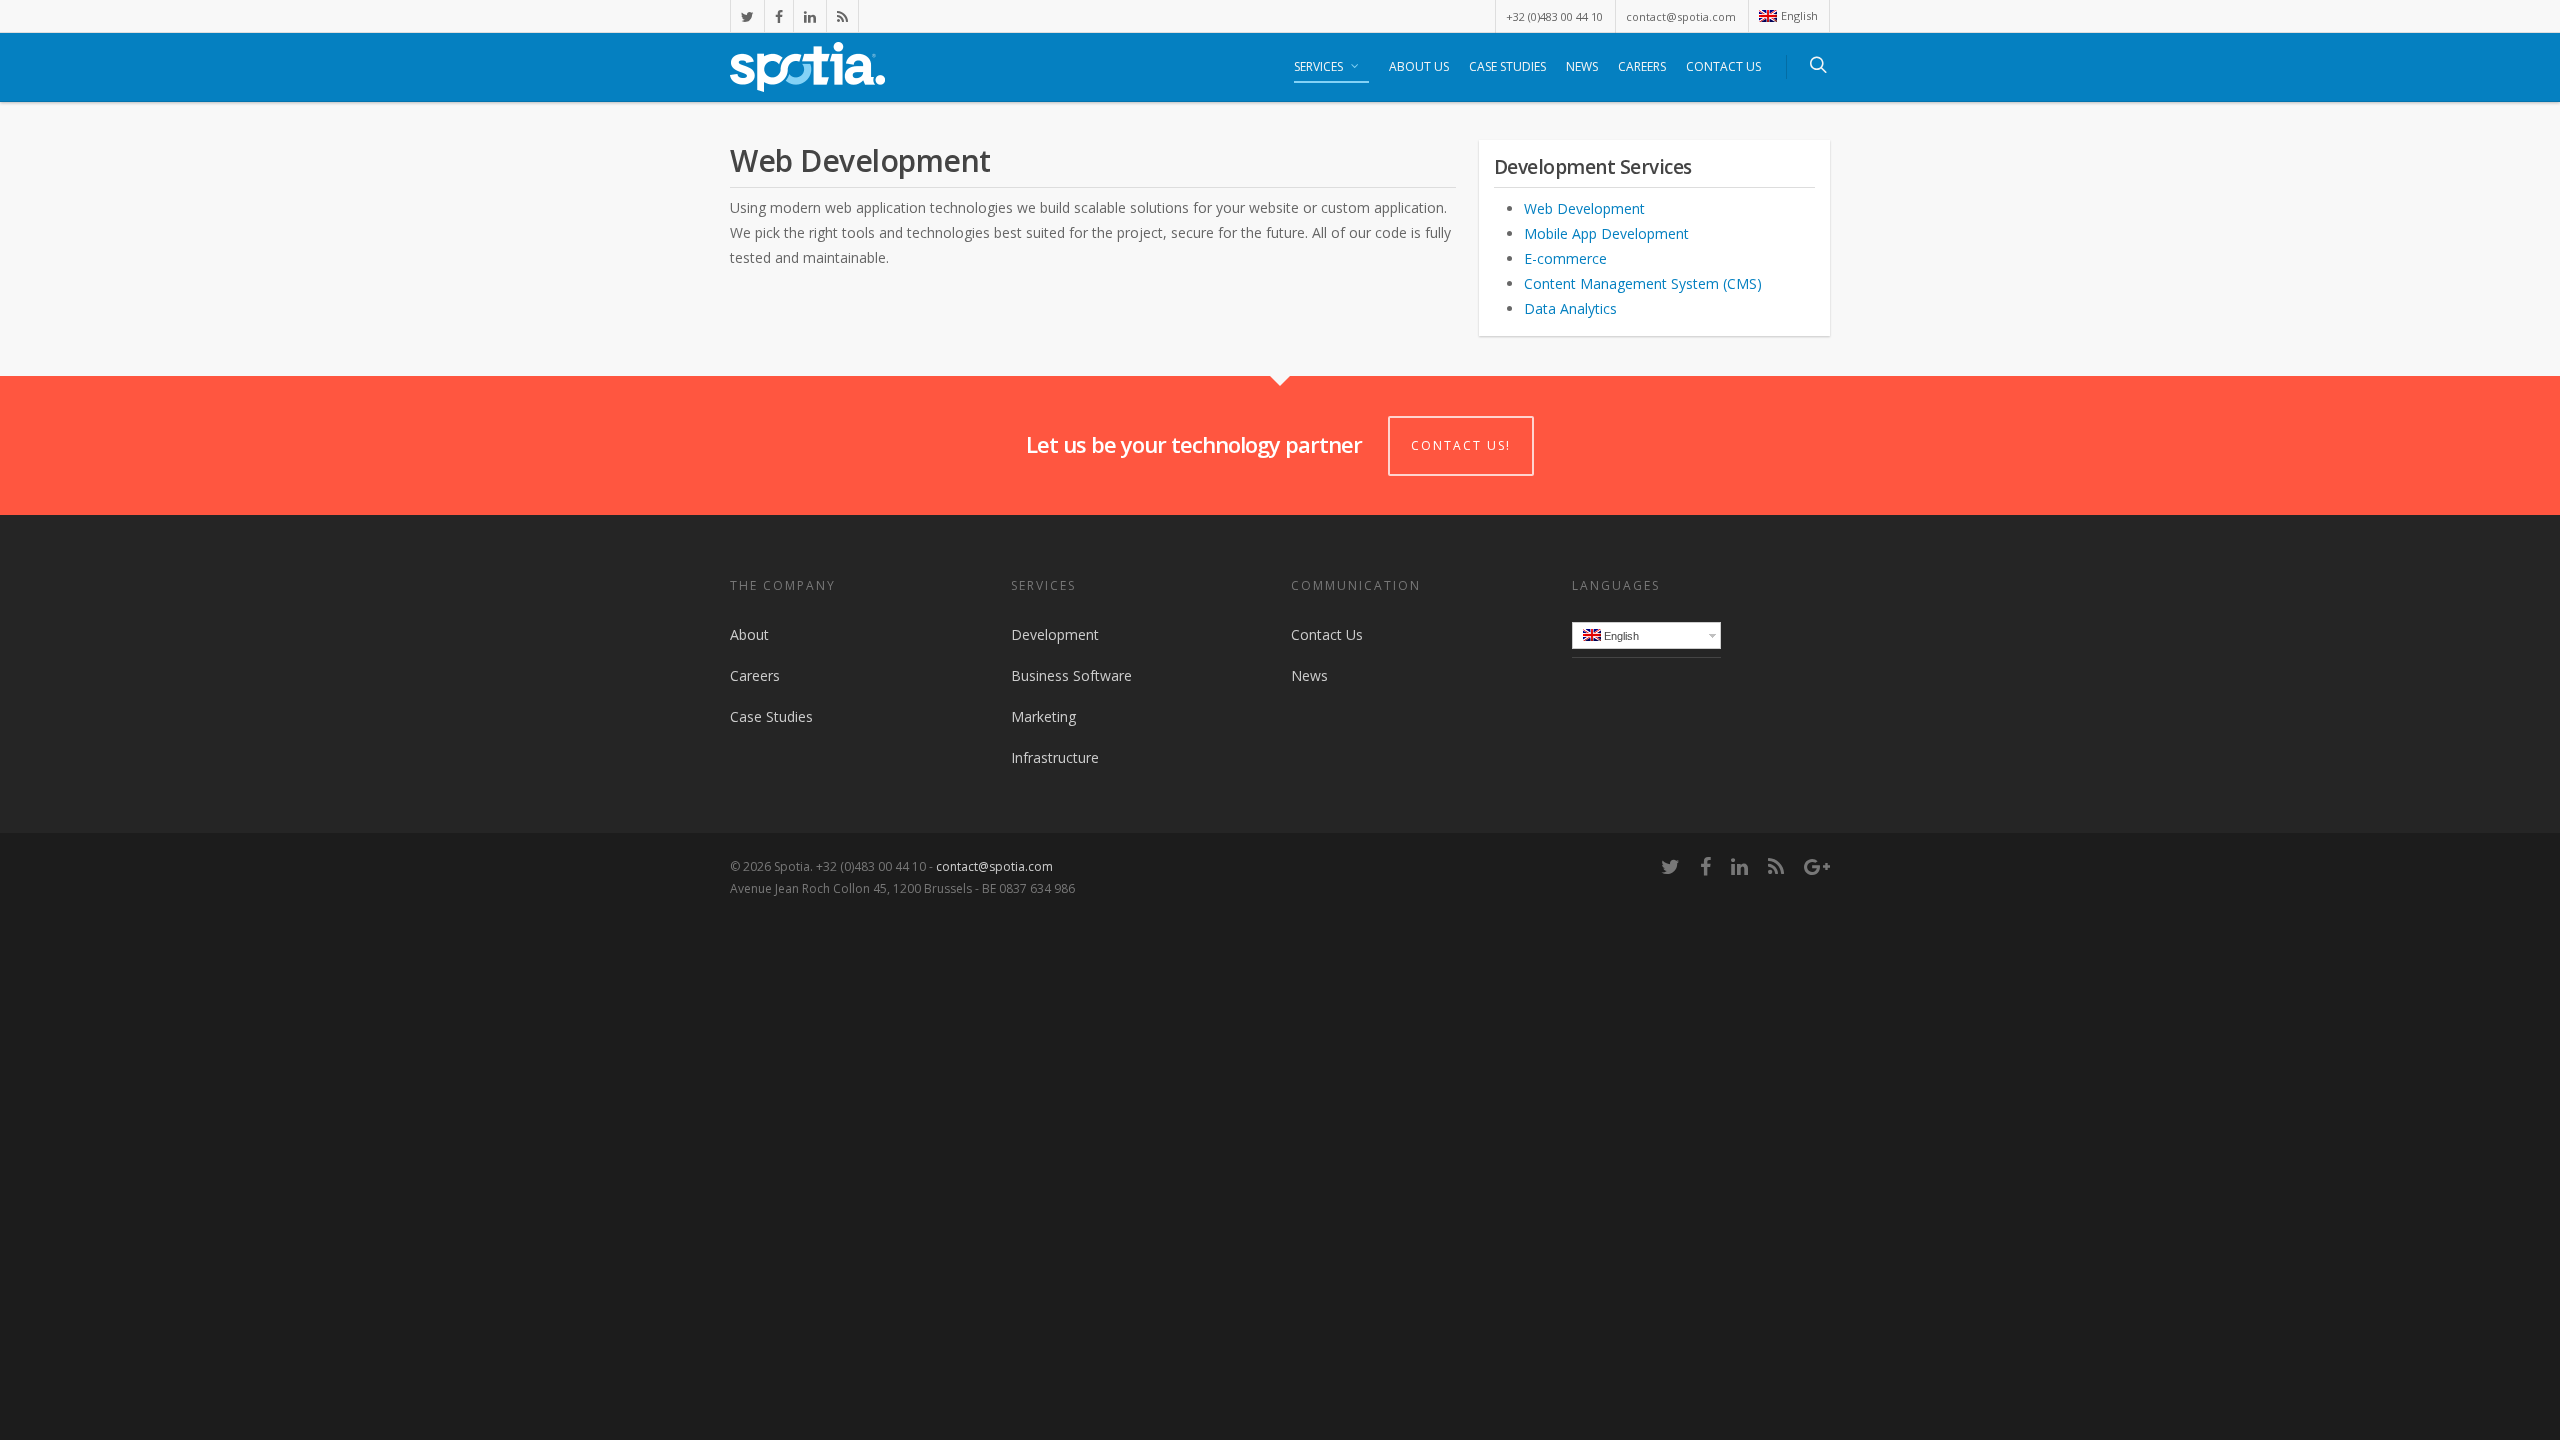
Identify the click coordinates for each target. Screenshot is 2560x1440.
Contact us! (1461, 445)
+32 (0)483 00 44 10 (1554, 16)
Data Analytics (1570, 308)
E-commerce (1565, 258)
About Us (1419, 66)
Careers (1642, 66)
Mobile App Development (1606, 233)
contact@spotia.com (1681, 16)
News (1582, 66)
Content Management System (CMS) (1643, 283)
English (1799, 15)
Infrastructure (1055, 757)
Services (1318, 66)
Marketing (1043, 716)
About (749, 634)
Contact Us (1723, 66)
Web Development (1584, 208)
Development (1055, 634)
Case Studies (1507, 66)
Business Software (1071, 675)
